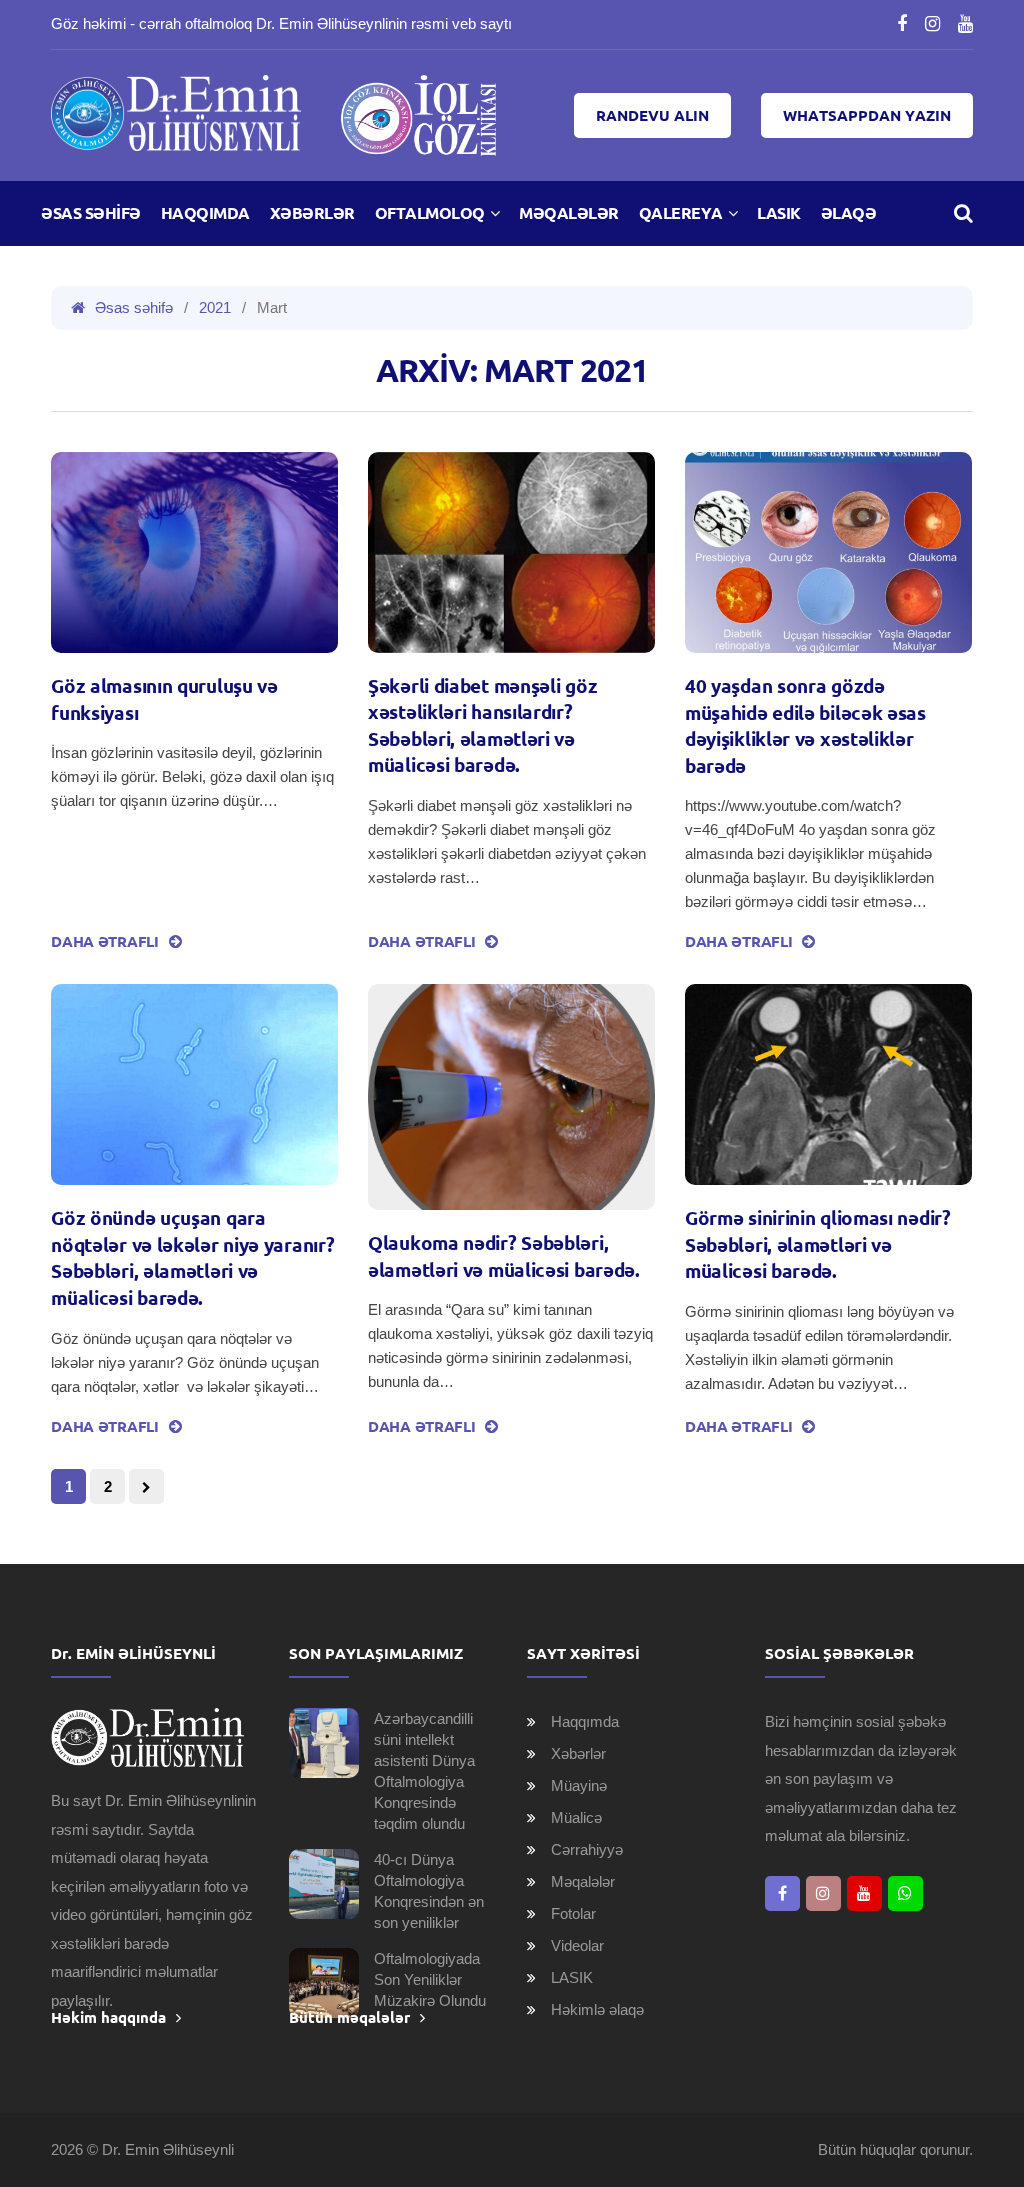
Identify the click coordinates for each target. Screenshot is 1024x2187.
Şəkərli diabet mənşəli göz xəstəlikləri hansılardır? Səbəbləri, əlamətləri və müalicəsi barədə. (482, 726)
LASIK (779, 213)
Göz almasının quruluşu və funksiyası (164, 699)
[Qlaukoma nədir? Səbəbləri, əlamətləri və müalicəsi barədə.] (511, 1097)
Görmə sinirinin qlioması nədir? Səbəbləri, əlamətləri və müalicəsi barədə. (818, 1244)
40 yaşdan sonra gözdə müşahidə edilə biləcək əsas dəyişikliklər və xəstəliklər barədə (805, 726)
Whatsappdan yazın (867, 115)
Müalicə (576, 1817)
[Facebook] (902, 24)
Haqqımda (205, 213)
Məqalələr (569, 213)
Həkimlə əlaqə (597, 2009)
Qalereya (681, 213)
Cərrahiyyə (587, 1849)
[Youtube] (965, 24)
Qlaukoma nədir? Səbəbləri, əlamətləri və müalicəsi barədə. (504, 1256)
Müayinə (579, 1785)
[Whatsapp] (905, 1893)
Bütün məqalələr (349, 2017)
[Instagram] (932, 24)
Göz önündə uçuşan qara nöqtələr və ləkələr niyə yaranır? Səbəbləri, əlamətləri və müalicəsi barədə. (192, 1258)
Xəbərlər (312, 213)
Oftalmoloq (430, 213)
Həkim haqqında (108, 2017)
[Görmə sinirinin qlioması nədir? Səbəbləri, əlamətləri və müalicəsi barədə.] (828, 1084)
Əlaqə (849, 213)
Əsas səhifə (91, 213)
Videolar (577, 1945)
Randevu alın (652, 115)
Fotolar (573, 1913)
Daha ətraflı (104, 941)
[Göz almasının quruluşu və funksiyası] (194, 552)
